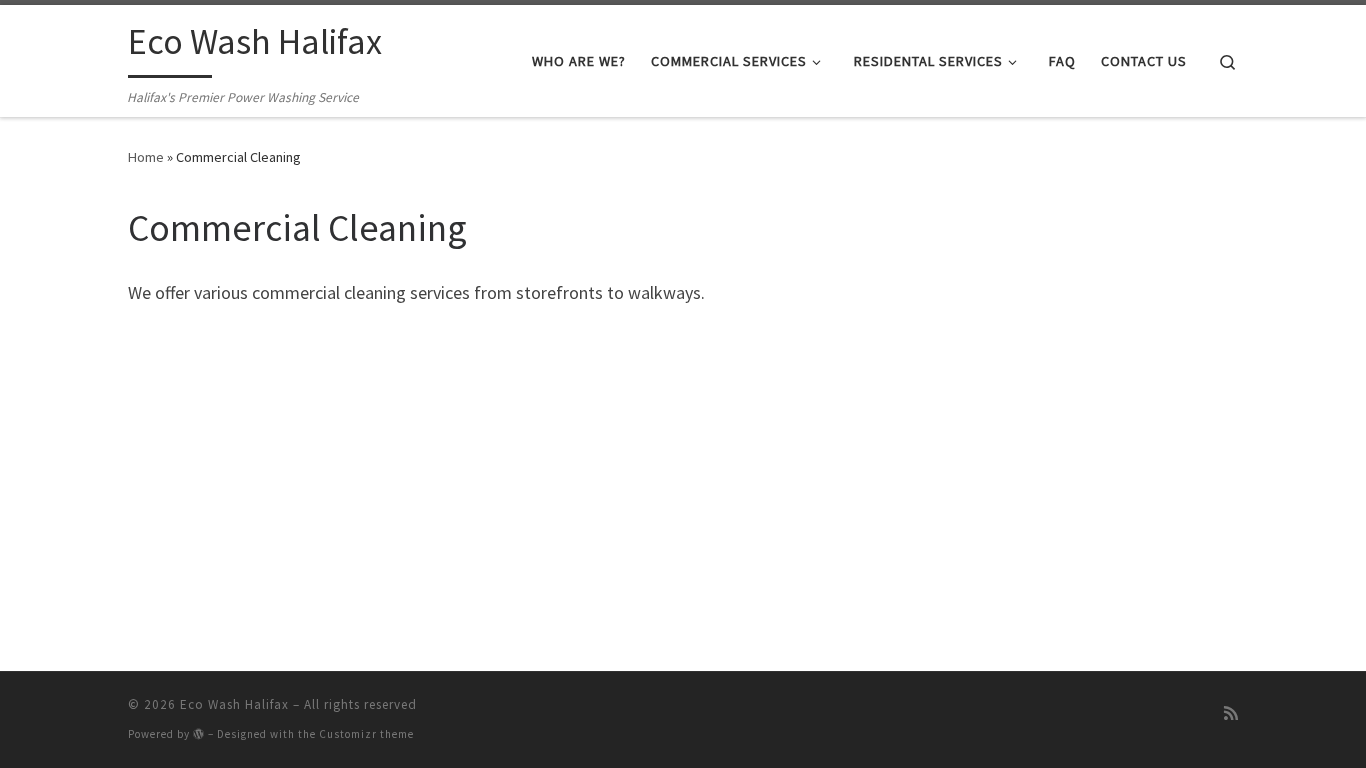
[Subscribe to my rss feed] (1231, 713)
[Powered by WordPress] (199, 733)
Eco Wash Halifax (234, 704)
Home (146, 157)
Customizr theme (366, 734)
